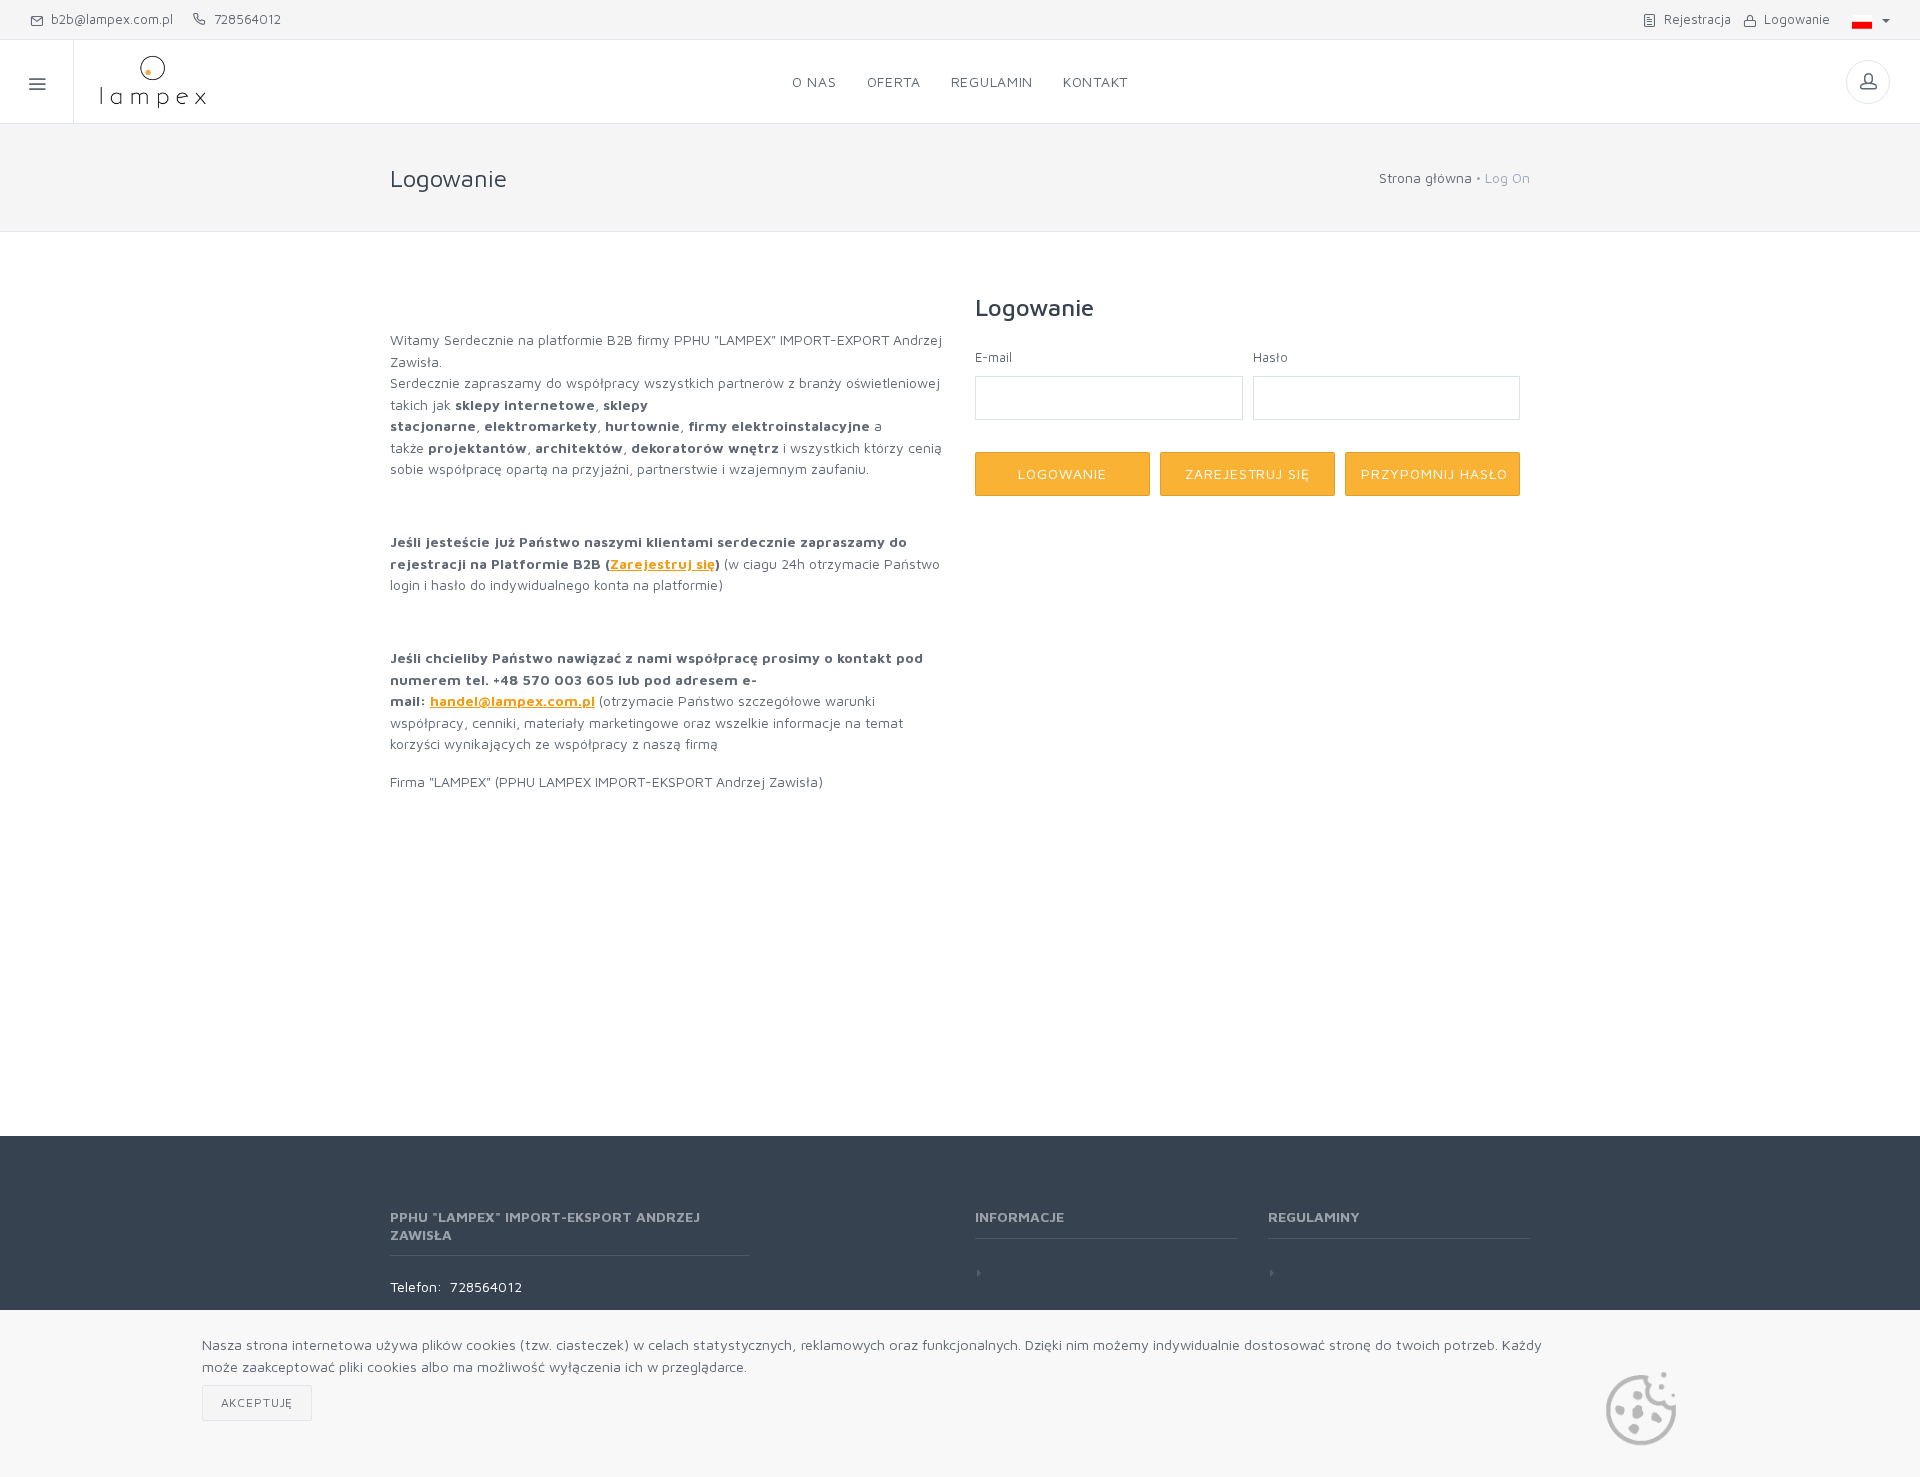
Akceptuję (257, 1402)
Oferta (894, 81)
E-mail (993, 357)
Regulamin (992, 81)
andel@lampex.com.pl (517, 700)
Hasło (1270, 357)
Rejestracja (1693, 19)
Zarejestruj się (662, 563)
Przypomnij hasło (1434, 473)
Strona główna (1425, 177)
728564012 (243, 19)
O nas (814, 81)
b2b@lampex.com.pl (108, 19)
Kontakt (1095, 81)
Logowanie (1793, 19)
